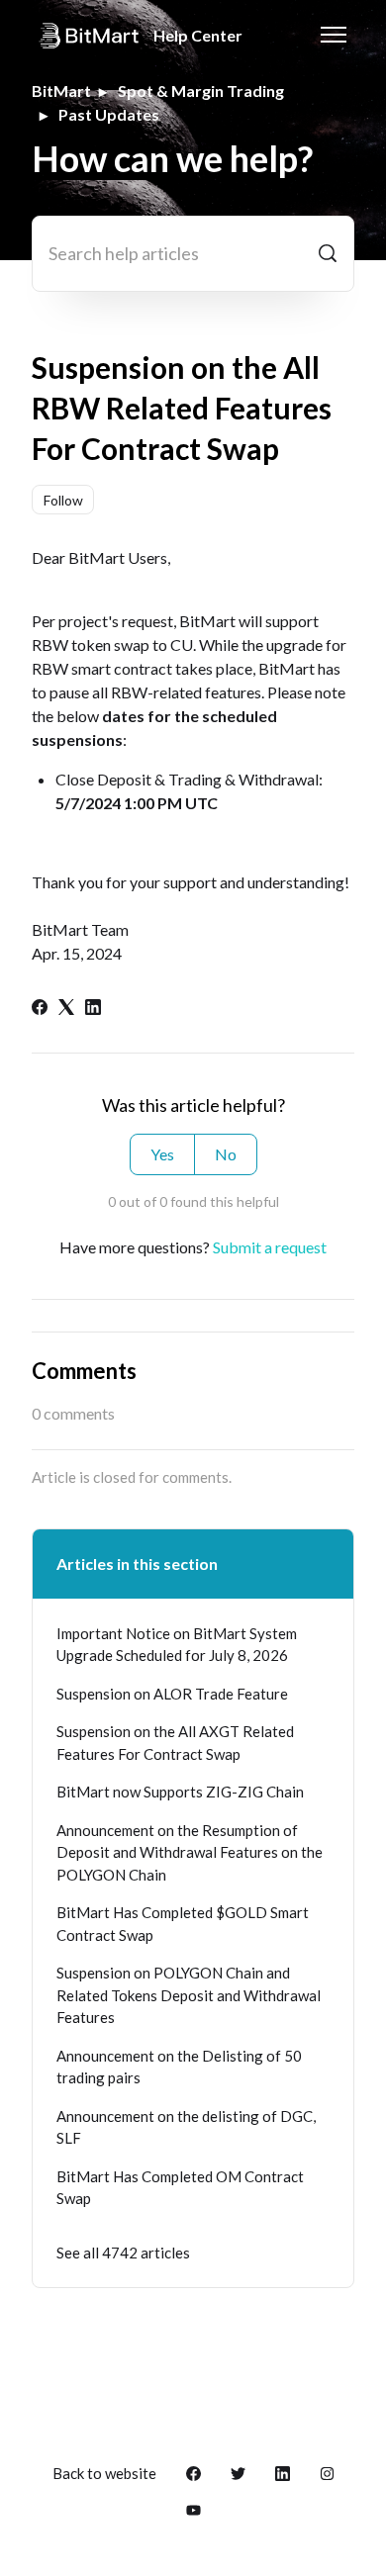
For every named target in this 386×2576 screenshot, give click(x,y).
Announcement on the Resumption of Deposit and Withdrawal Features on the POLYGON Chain (190, 1852)
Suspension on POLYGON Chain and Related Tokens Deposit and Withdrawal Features (189, 1995)
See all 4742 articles (123, 2253)
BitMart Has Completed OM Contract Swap (180, 2188)
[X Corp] (66, 1009)
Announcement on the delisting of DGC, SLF (186, 2127)
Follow (63, 500)
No (226, 1154)
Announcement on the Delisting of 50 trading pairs (179, 2067)
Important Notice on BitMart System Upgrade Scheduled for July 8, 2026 (177, 1645)
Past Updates (109, 114)
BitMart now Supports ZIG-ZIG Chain (180, 1792)
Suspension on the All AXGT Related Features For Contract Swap (175, 1743)
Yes (162, 1154)
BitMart (61, 91)
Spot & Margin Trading (201, 91)
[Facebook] (40, 1009)
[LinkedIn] (93, 1009)
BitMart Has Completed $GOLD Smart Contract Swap (183, 1924)
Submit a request (270, 1247)
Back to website (104, 2473)
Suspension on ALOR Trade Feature (172, 1694)
